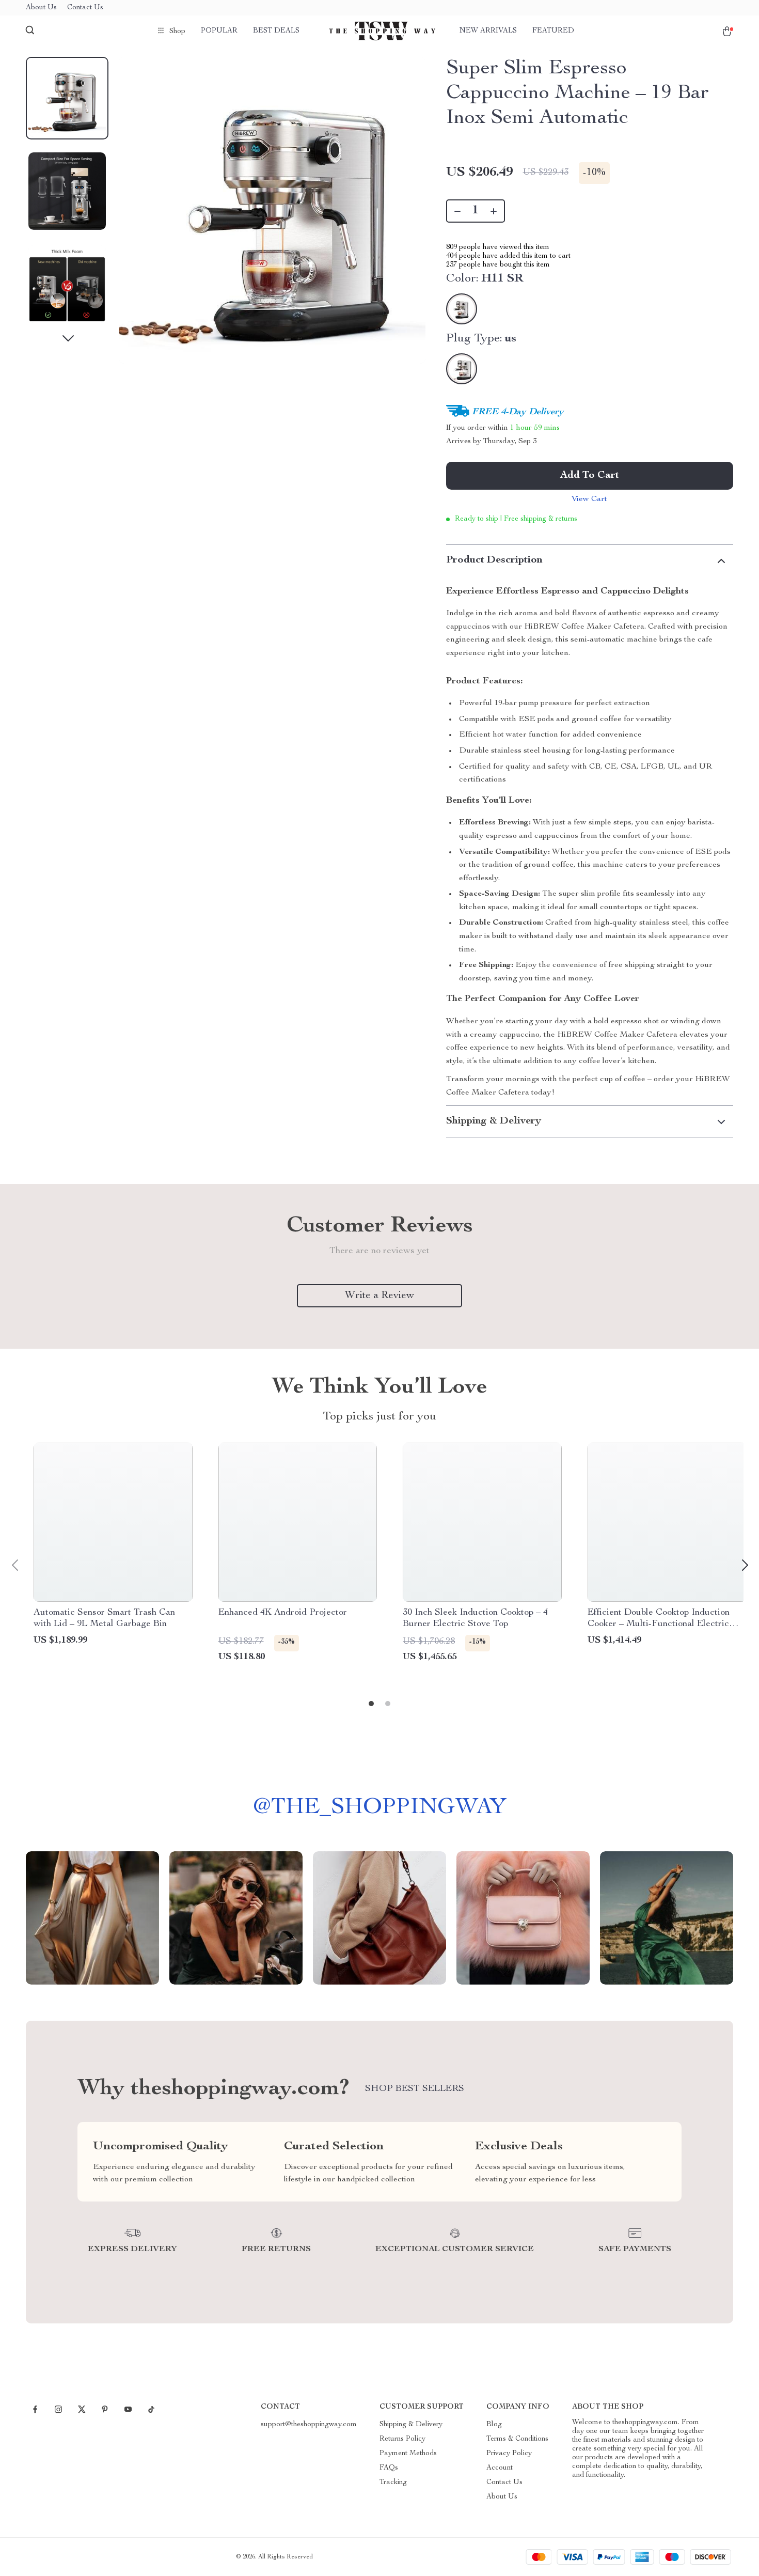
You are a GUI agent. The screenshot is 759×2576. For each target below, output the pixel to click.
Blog (494, 2425)
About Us (41, 8)
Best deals (276, 31)
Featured (553, 31)
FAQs (389, 2468)
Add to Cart (590, 476)
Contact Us (85, 8)
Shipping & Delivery (411, 2425)
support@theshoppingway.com (309, 2425)
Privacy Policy (509, 2454)
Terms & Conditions (517, 2439)
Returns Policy (402, 2439)
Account (500, 2468)
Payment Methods (408, 2454)
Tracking (393, 2483)
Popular (219, 31)
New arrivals (488, 31)
